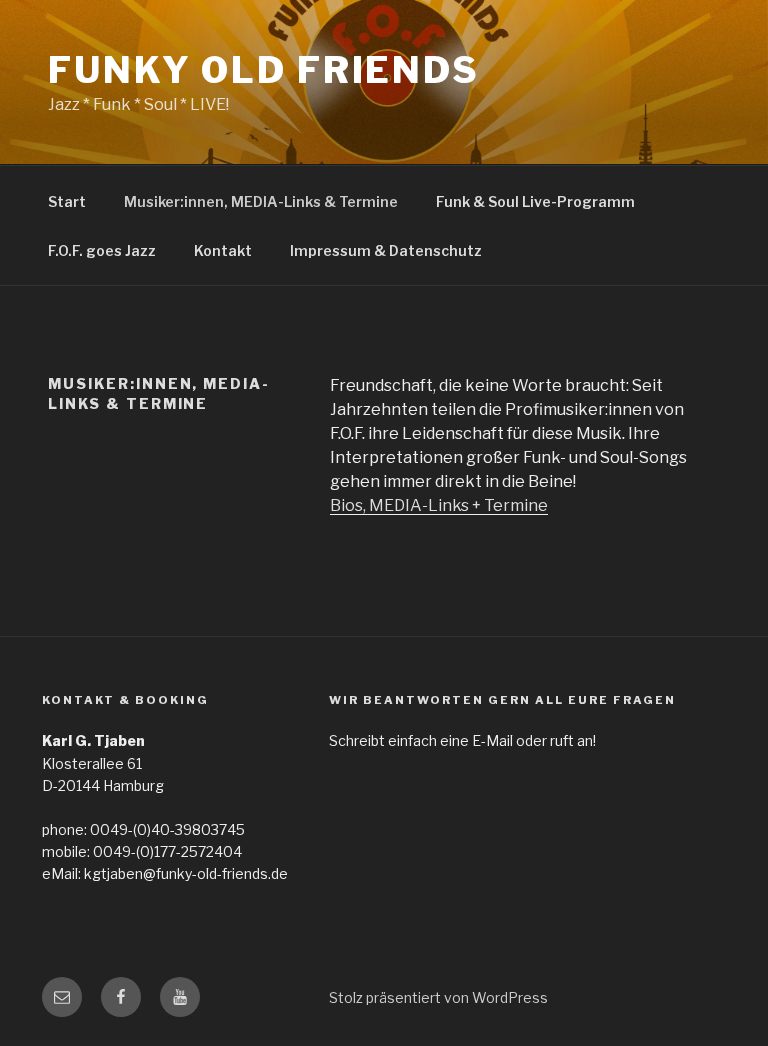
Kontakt (223, 250)
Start (67, 201)
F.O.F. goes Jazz (102, 250)
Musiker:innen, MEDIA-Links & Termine (261, 201)
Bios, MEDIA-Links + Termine (439, 505)
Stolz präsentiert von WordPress (438, 997)
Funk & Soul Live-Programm (535, 201)
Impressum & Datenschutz (386, 250)
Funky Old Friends (264, 70)
